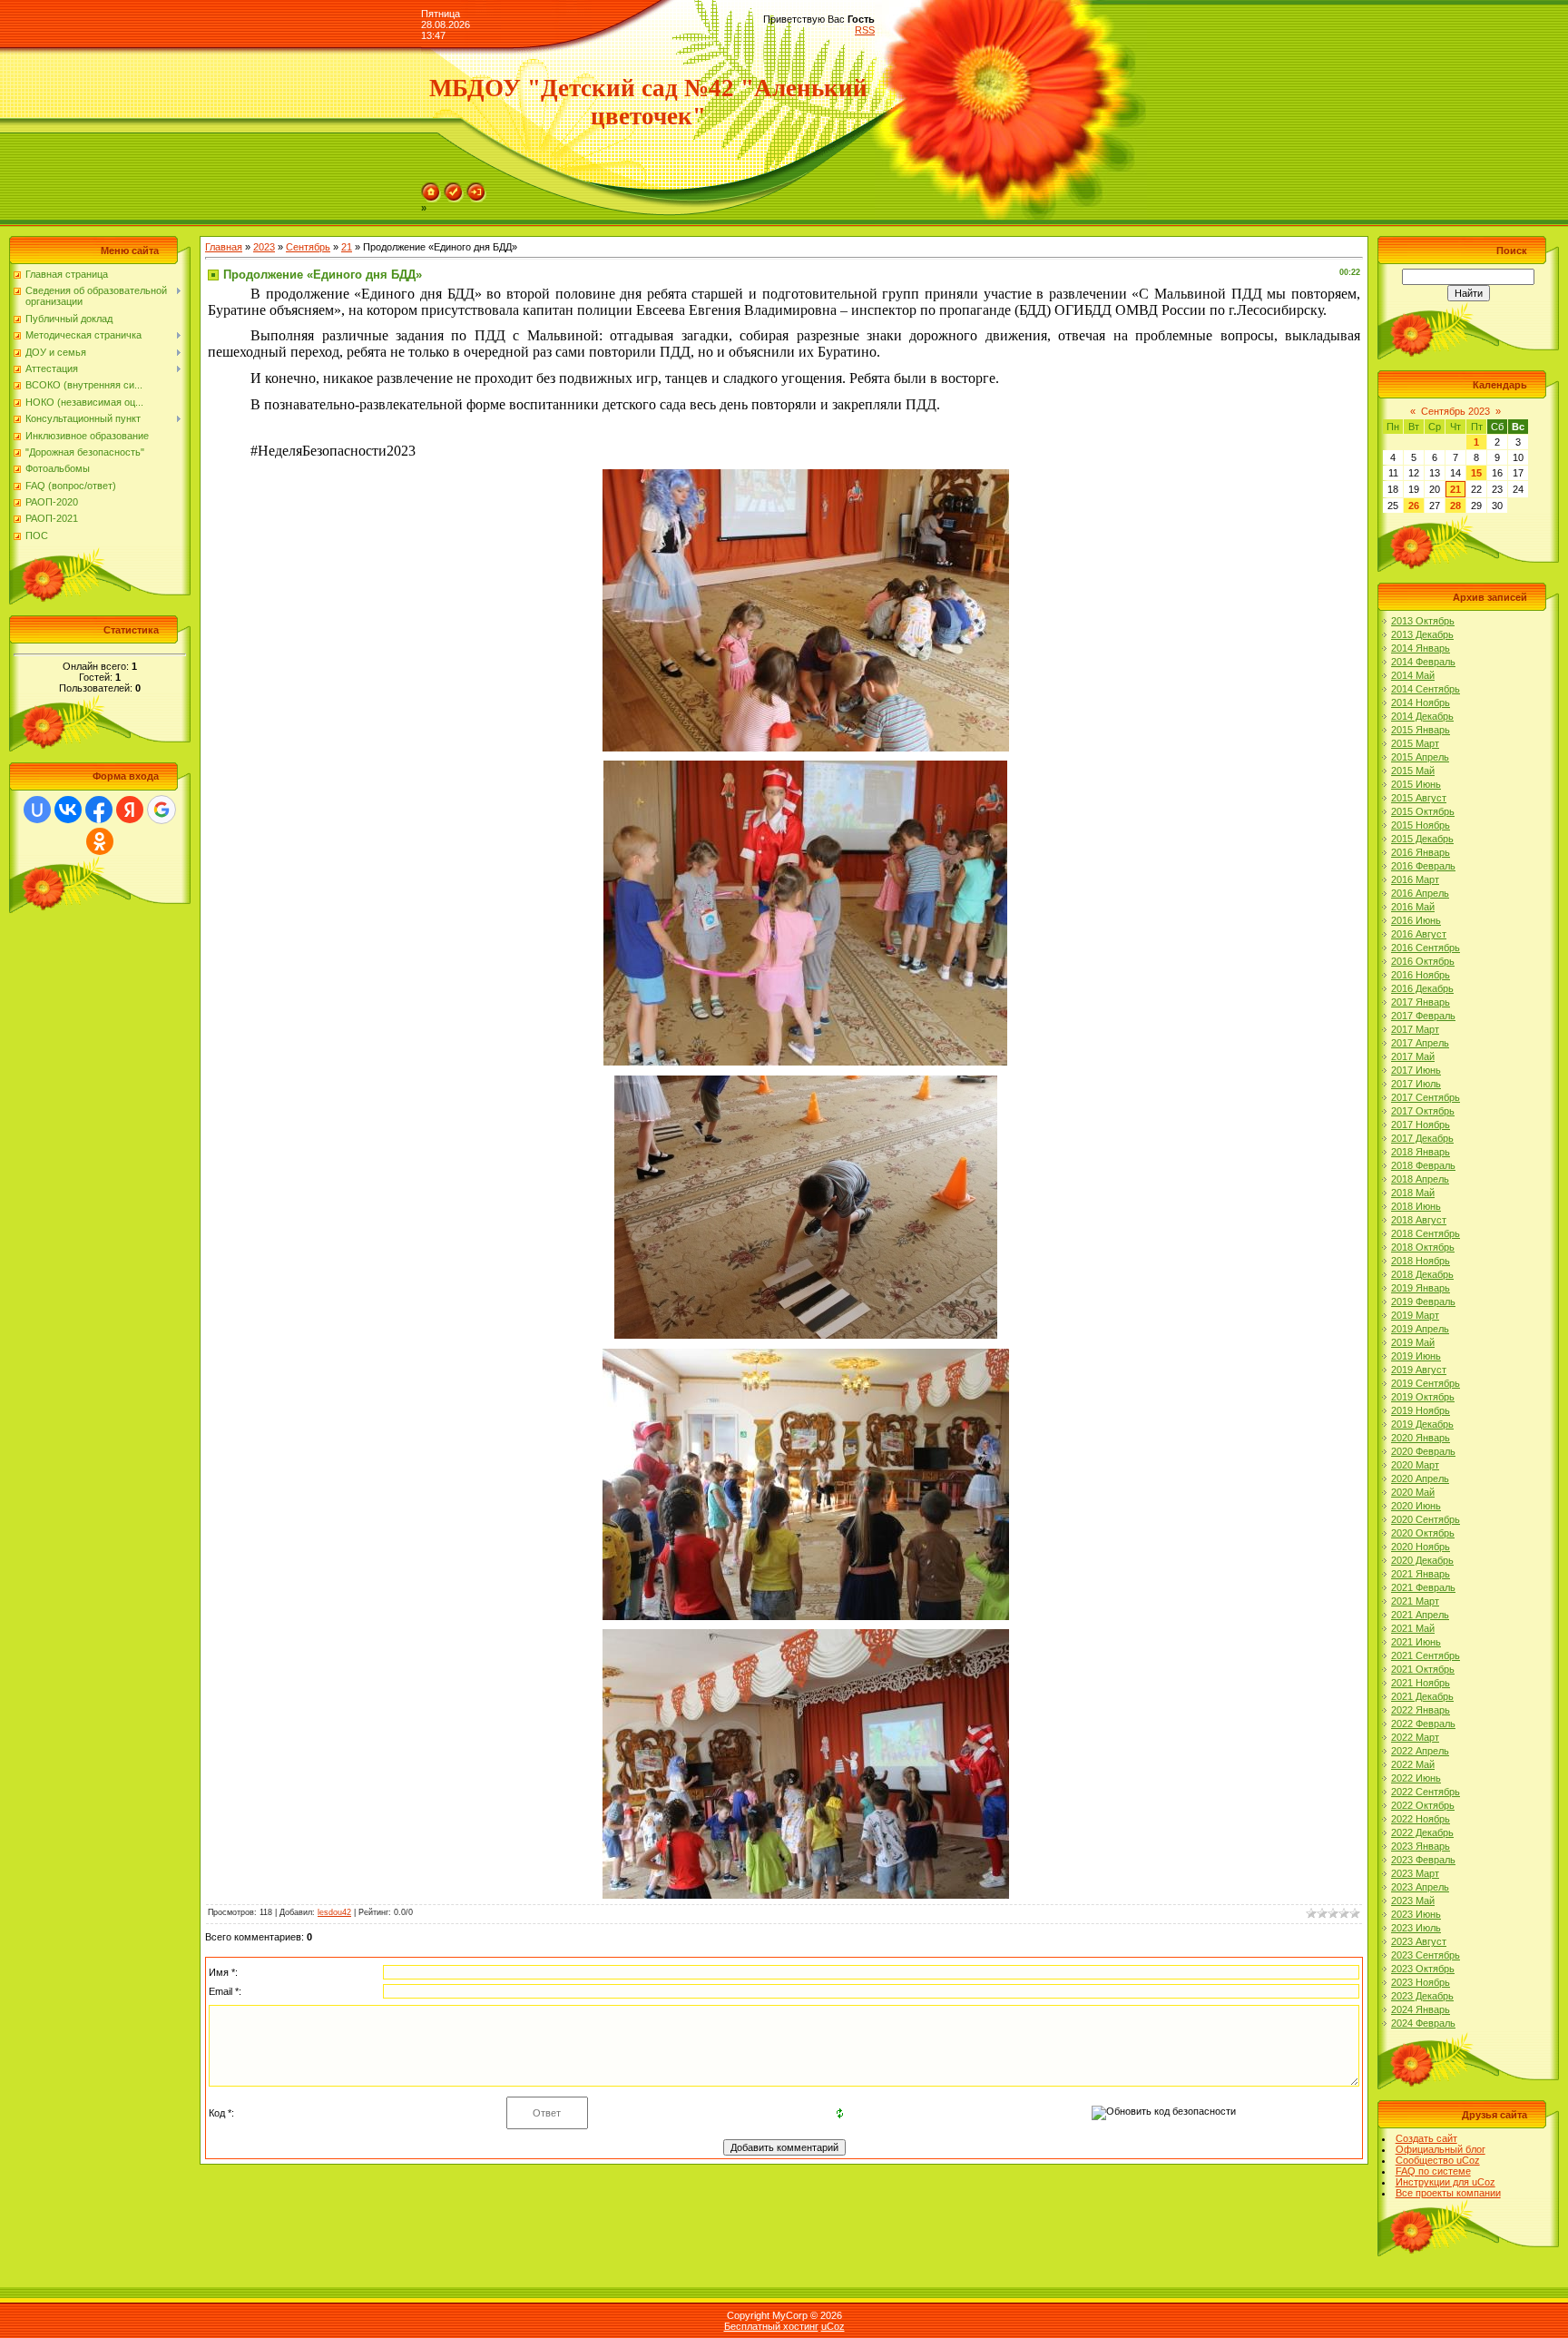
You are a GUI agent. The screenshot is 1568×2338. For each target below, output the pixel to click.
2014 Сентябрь (1426, 689)
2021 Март (1415, 1601)
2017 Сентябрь (1426, 1097)
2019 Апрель (1420, 1329)
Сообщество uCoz (1438, 2160)
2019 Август (1419, 1370)
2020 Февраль (1423, 1451)
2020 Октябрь (1423, 1533)
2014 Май (1413, 675)
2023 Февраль (1423, 1860)
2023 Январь (1421, 1846)
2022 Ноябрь (1421, 1819)
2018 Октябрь (1423, 1247)
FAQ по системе (1433, 2171)
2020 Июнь (1416, 1506)
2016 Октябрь (1423, 961)
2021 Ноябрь (1421, 1683)
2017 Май (1413, 1056)
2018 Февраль (1423, 1165)
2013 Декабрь (1422, 634)
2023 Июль (1416, 1928)
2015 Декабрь (1422, 839)
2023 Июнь (1416, 1914)
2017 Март (1415, 1029)
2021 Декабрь (1422, 1696)
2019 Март (1415, 1315)
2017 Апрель (1420, 1043)
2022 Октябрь (1423, 1805)
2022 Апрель (1420, 1751)
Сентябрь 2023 (1455, 411)
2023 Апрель (1420, 1887)
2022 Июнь (1416, 1778)
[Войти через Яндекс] (130, 810)
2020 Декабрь (1422, 1560)
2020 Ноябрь (1421, 1547)
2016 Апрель (1420, 893)
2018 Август (1419, 1220)
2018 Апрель (1420, 1179)
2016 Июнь (1416, 920)
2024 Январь (1421, 2009)
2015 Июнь (1416, 784)
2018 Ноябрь (1421, 1261)
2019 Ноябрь (1421, 1410)
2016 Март (1415, 879)
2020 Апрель (1420, 1478)
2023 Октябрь (1423, 1969)
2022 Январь (1421, 1710)
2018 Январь (1421, 1152)
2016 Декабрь (1422, 988)
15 (1476, 473)
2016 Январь (1421, 852)
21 (347, 247)
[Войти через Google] (162, 810)
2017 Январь (1421, 1002)
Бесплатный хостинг (771, 2326)
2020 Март (1415, 1465)
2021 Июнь (1416, 1642)
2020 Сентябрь (1426, 1519)
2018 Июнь (1416, 1206)
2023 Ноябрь (1421, 1982)
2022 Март (1415, 1737)
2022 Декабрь (1422, 1832)
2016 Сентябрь (1426, 948)
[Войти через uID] (37, 810)
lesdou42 (334, 1912)
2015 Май (1413, 771)
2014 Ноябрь (1421, 702)
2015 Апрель (1420, 757)
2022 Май (1413, 1764)
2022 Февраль (1423, 1724)
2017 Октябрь (1423, 1111)
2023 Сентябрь (1426, 1955)
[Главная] (431, 188)
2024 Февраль (1423, 2023)
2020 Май (1413, 1492)
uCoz (833, 2326)
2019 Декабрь (1422, 1424)
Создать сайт (1426, 2138)
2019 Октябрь (1423, 1397)
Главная (224, 247)
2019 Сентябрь (1426, 1383)
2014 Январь (1421, 648)
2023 (264, 247)
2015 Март (1415, 743)
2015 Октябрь (1423, 811)
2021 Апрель (1420, 1615)
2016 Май (1413, 907)
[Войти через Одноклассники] (100, 841)
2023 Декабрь (1422, 1996)
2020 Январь (1421, 1438)
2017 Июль (1416, 1084)
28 (1455, 506)
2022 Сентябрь (1426, 1792)
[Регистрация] (454, 188)
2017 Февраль (1423, 1016)
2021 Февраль (1423, 1587)
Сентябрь (308, 247)
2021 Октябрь (1423, 1669)
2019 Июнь (1416, 1356)
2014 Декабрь (1422, 716)
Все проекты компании (1448, 2193)
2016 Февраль (1423, 866)
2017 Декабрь (1422, 1138)
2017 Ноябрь (1421, 1125)
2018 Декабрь (1422, 1274)
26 (1414, 506)
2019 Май (1413, 1342)
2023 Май (1413, 1901)
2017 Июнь (1416, 1070)
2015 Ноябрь (1421, 825)
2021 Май (1413, 1628)
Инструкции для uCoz (1445, 2182)
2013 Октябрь (1423, 621)
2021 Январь (1421, 1574)
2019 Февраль (1423, 1302)
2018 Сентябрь (1426, 1233)
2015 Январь (1421, 730)
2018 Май (1413, 1193)
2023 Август (1419, 1941)
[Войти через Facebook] (99, 810)
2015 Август (1419, 798)
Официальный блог (1441, 2149)
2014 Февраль (1423, 662)
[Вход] (476, 188)
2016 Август (1419, 934)
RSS (865, 30)
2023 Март (1415, 1873)
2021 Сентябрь (1426, 1655)
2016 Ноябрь (1421, 975)
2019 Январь (1421, 1288)
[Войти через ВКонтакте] (68, 810)
